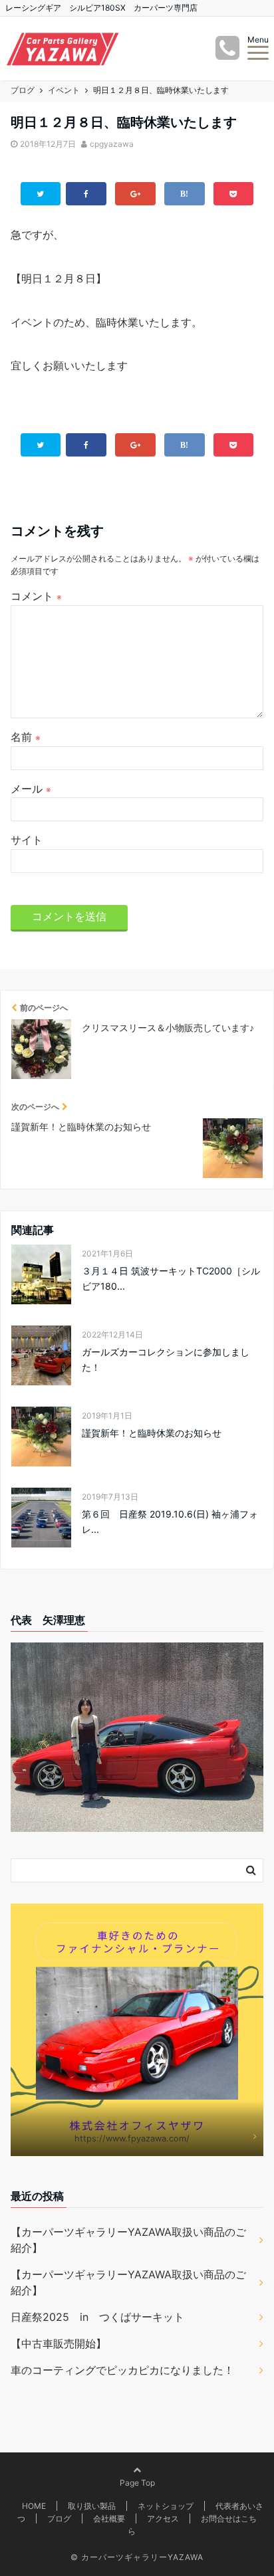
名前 (26, 737)
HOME (34, 2506)
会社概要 (109, 2519)
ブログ (59, 2519)
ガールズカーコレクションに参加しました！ (166, 1359)
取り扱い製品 (92, 2506)
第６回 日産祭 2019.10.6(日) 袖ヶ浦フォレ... (170, 1521)
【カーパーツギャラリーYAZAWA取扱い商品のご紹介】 (128, 2240)
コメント (36, 596)
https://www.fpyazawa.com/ (132, 2138)
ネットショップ (166, 2506)
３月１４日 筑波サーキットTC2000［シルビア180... (171, 1278)
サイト (27, 840)
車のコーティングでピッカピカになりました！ (122, 2370)
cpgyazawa (112, 144)
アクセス (163, 2519)
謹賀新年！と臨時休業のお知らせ (152, 1433)
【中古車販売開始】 (59, 2343)
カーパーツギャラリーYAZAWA (142, 2557)
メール (31, 789)
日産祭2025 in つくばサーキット (97, 2317)
